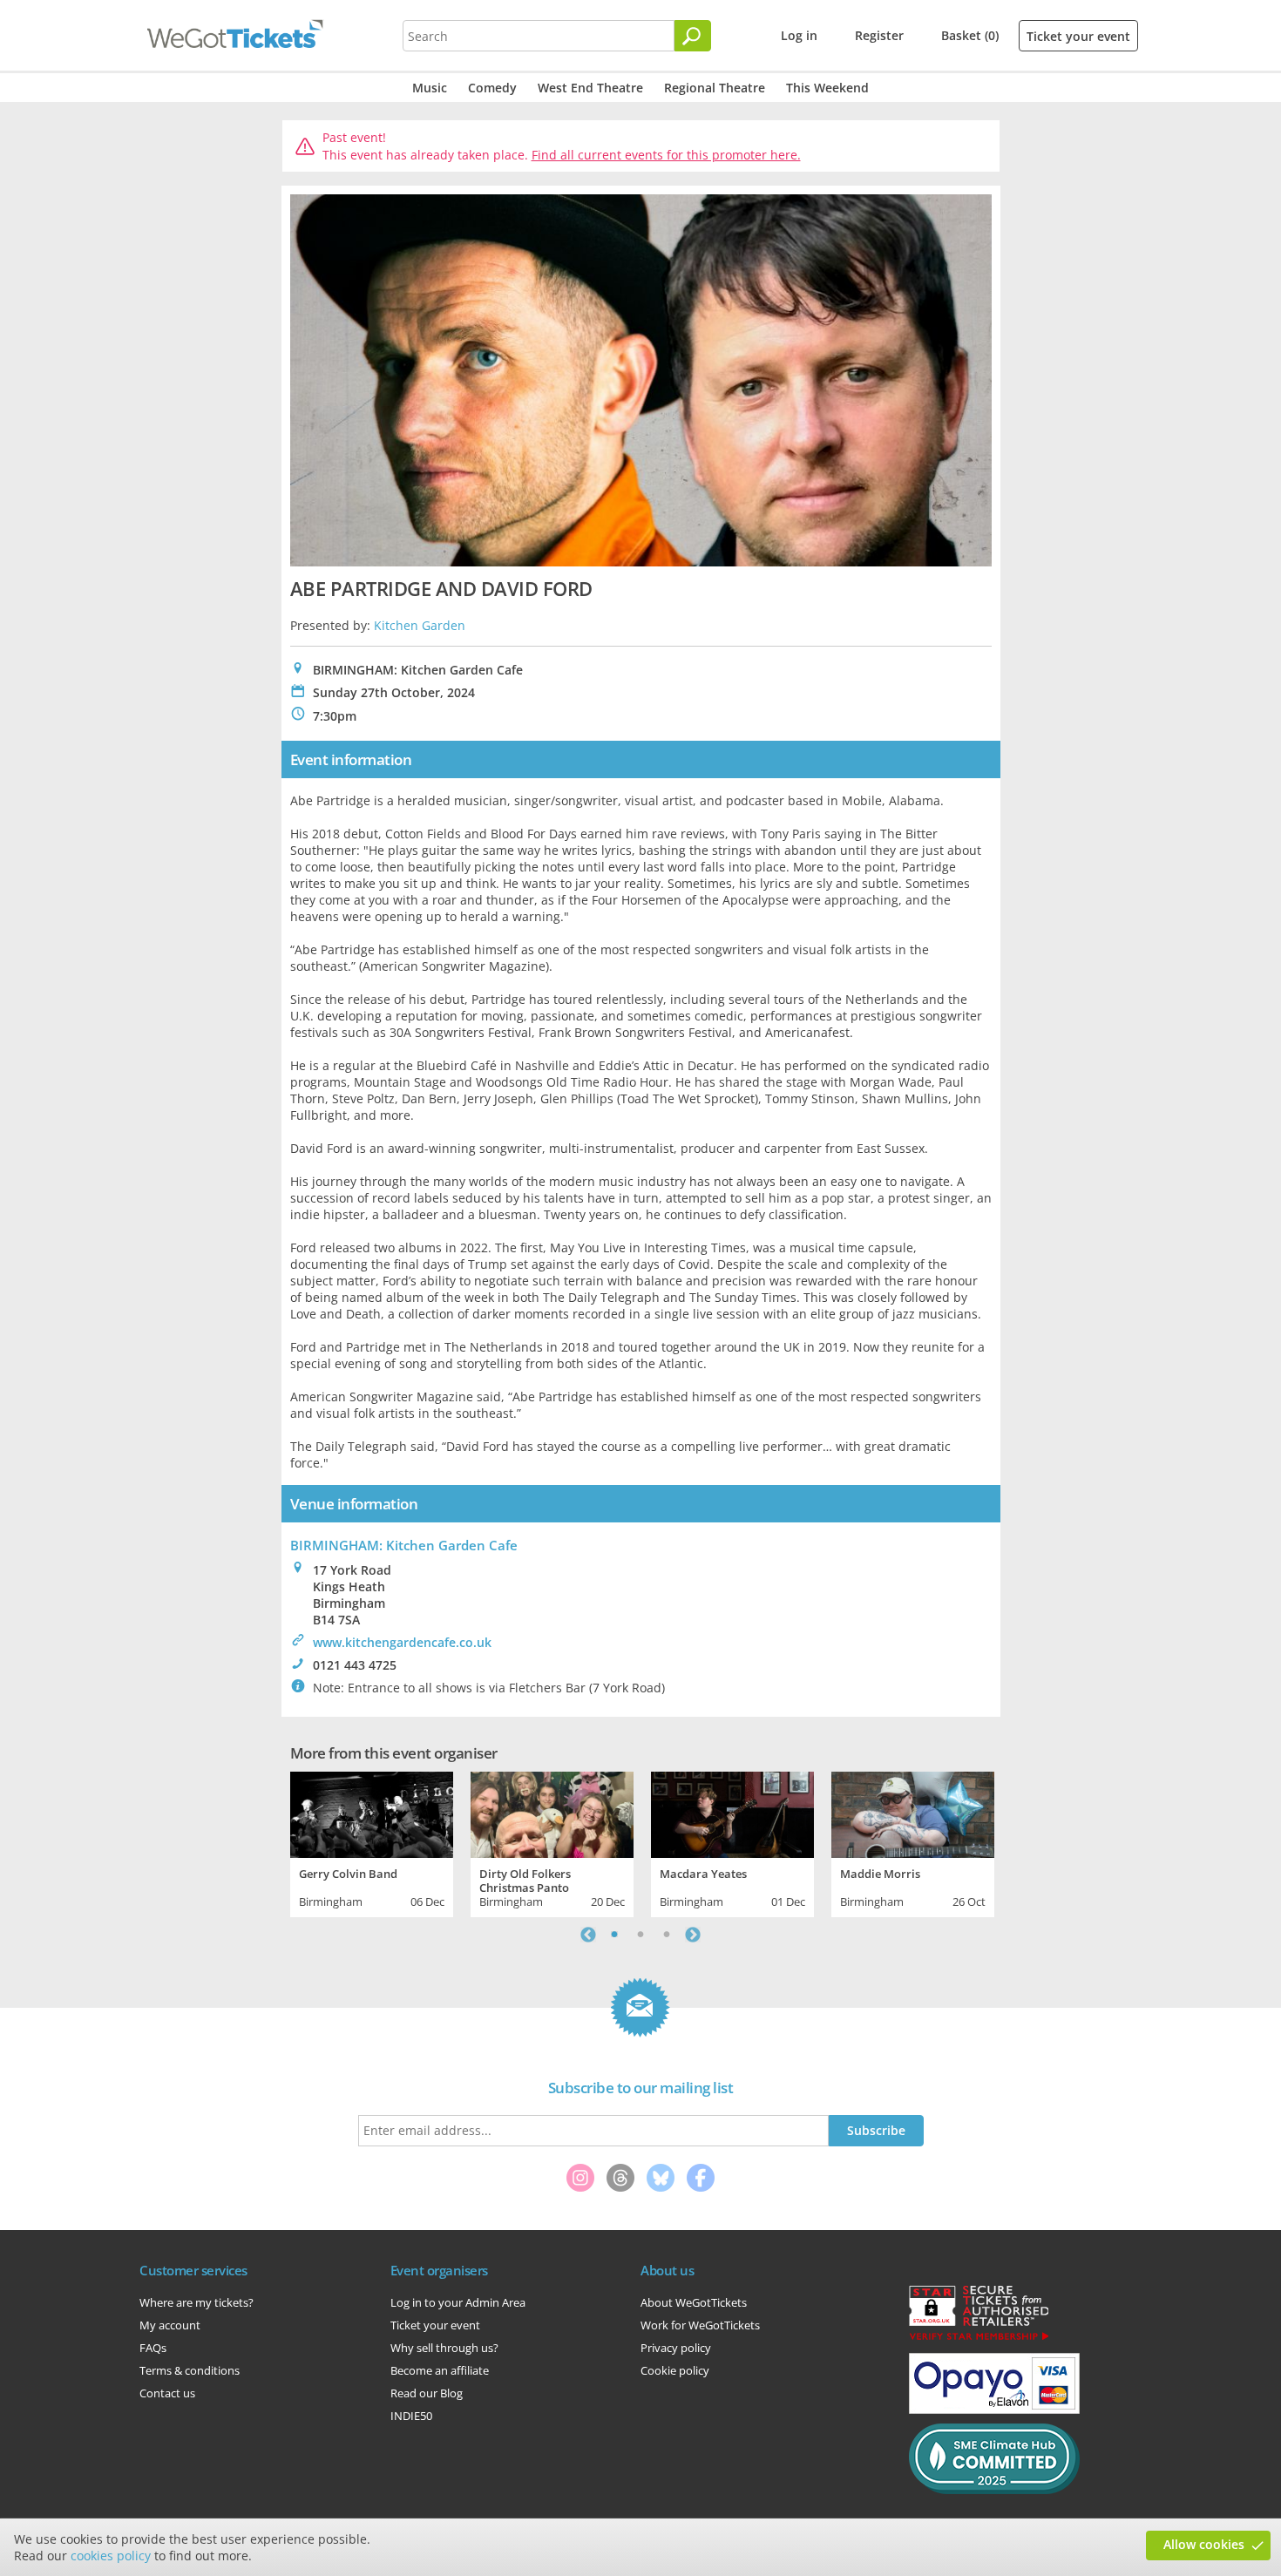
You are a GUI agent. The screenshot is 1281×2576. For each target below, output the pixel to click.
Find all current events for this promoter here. (666, 155)
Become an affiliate (440, 2370)
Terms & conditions (190, 2370)
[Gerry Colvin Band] (372, 1813)
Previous (588, 1935)
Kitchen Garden (420, 625)
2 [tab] (640, 1935)
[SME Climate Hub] (994, 2490)
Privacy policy (676, 2348)
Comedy (492, 88)
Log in (799, 35)
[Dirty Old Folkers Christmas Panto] (552, 1813)
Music (430, 88)
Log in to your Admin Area (458, 2302)
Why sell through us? (444, 2348)
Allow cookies (1204, 2544)
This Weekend (827, 88)
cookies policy (111, 2556)
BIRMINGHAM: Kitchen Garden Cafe (404, 1545)
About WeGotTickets (694, 2302)
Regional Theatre (715, 88)
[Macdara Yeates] (732, 1813)
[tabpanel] (372, 1842)
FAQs (153, 2348)
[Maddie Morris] (913, 1813)
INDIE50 (411, 2416)
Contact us (167, 2393)
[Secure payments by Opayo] (994, 2410)
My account (170, 2325)
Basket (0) (970, 35)
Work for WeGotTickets (700, 2325)
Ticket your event (1078, 36)
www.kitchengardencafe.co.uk (402, 1642)
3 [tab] (667, 1935)
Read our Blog (427, 2393)
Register (879, 35)
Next (693, 1935)
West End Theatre (590, 88)
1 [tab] (614, 1935)
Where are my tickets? (197, 2302)
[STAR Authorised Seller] (979, 2339)
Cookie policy (675, 2370)
